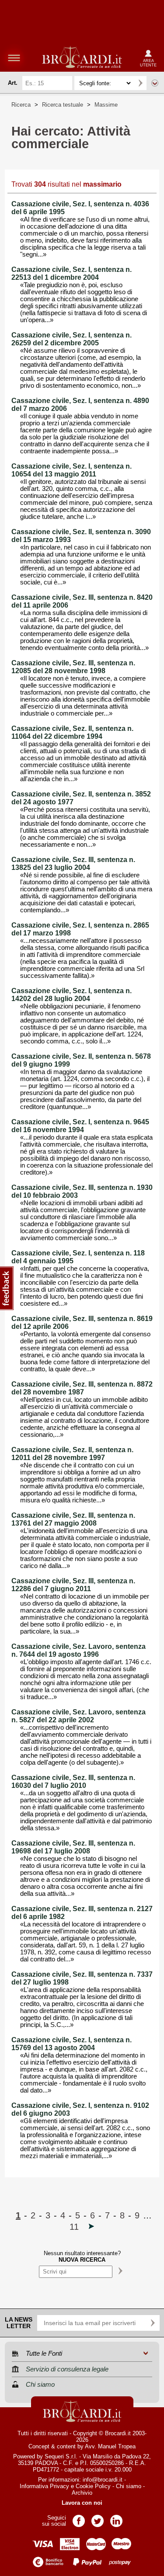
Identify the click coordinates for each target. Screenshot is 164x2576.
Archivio (82, 2493)
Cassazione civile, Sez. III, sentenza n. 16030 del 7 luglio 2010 (73, 1782)
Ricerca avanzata (155, 83)
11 (74, 2227)
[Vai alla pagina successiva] (91, 2227)
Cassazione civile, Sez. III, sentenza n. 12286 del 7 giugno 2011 (73, 1585)
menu (14, 58)
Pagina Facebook (79, 2518)
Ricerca (21, 105)
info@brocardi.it (103, 2480)
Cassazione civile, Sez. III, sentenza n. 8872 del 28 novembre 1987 (82, 1388)
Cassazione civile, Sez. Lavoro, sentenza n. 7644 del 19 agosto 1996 (79, 1650)
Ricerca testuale (63, 105)
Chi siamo (129, 2486)
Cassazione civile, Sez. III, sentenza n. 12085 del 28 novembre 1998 (73, 667)
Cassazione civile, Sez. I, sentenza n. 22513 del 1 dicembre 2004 (72, 273)
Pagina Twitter (98, 2518)
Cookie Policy (93, 2486)
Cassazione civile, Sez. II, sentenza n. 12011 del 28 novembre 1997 (72, 1454)
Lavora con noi (82, 2503)
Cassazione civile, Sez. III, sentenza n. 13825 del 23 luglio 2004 (73, 864)
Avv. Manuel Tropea (110, 2446)
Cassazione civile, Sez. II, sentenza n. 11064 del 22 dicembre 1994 (72, 732)
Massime (106, 105)
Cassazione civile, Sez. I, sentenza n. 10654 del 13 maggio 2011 (72, 470)
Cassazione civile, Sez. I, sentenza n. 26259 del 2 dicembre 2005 (72, 339)
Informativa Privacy (44, 2486)
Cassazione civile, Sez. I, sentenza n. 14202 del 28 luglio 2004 (72, 995)
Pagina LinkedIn (116, 2518)
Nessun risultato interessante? (82, 2256)
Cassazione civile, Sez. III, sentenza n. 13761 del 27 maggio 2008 (73, 1519)
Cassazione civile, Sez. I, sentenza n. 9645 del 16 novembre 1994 (80, 1126)
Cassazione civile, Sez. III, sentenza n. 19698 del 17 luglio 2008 (73, 1847)
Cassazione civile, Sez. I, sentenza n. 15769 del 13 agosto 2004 (72, 2044)
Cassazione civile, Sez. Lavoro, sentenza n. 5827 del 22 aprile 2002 (79, 1716)
